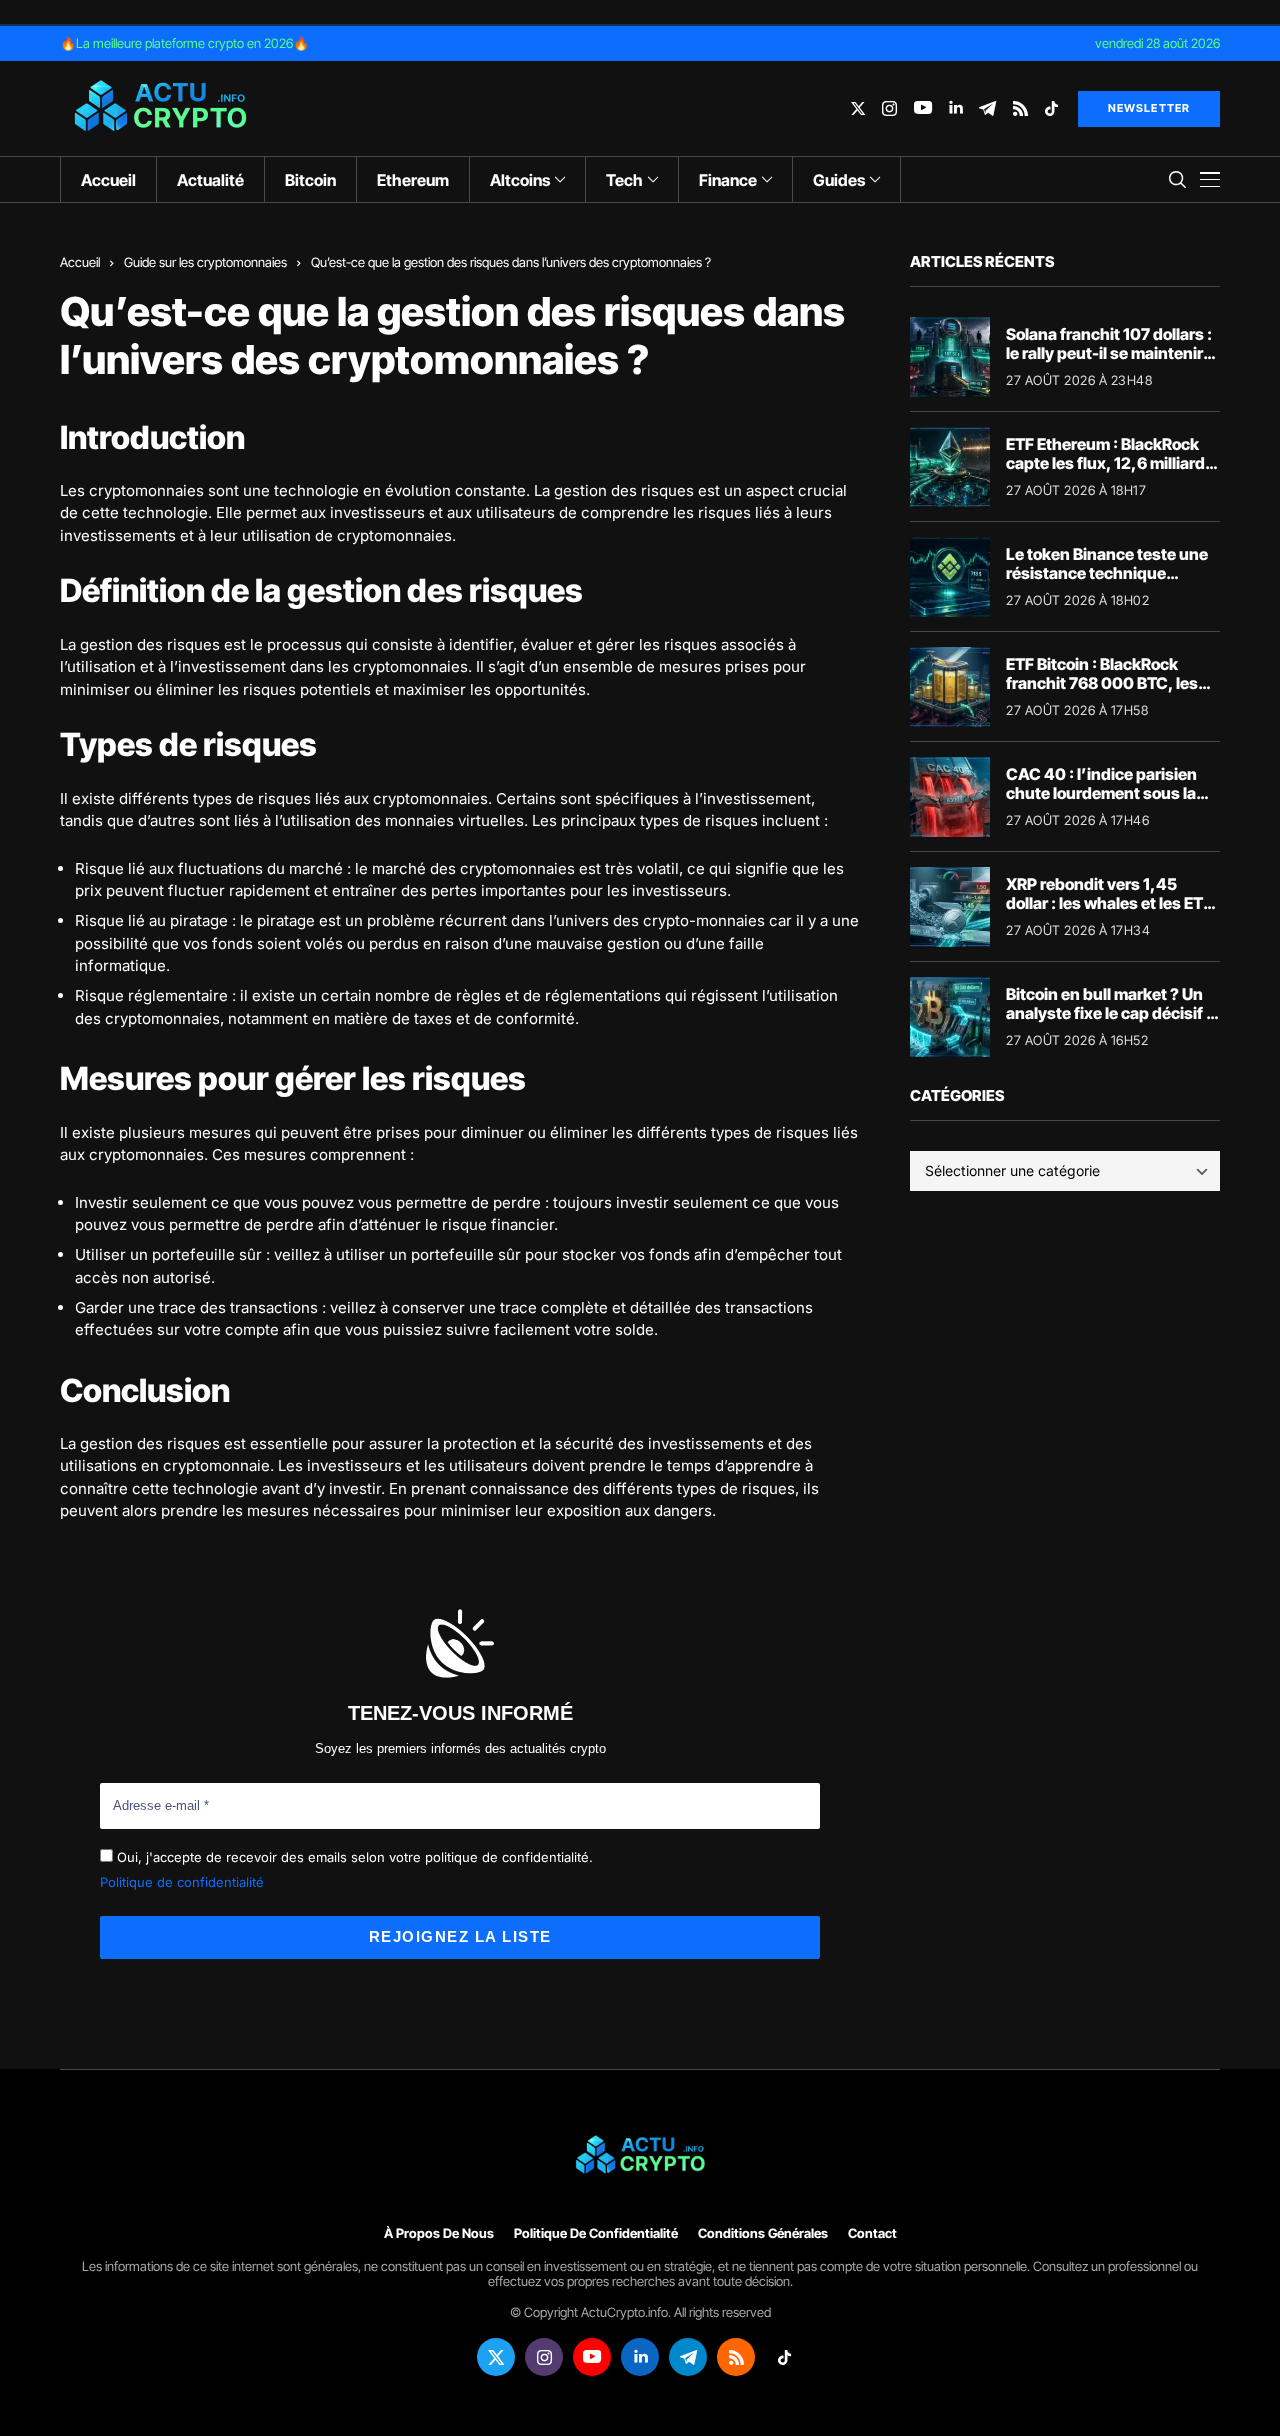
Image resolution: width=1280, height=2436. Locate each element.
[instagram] (889, 108)
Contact (872, 2233)
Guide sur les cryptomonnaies (205, 262)
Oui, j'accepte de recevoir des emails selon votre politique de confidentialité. (353, 1857)
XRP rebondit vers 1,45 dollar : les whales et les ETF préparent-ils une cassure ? (1109, 903)
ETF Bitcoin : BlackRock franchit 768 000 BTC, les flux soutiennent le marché (1106, 683)
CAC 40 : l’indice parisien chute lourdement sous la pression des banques (1101, 793)
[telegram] (987, 108)
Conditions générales (763, 2233)
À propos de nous (439, 2233)
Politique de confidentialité (182, 1882)
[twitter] (858, 108)
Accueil (80, 262)
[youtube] (923, 108)
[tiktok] (1051, 108)
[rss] (1020, 108)
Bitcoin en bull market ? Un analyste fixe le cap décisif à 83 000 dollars (1110, 1013)
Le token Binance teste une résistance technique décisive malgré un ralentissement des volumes (1112, 583)
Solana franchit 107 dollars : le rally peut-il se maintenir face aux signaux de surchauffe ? (1109, 363)
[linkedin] (955, 108)
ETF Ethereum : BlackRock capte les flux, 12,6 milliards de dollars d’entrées (1110, 463)
